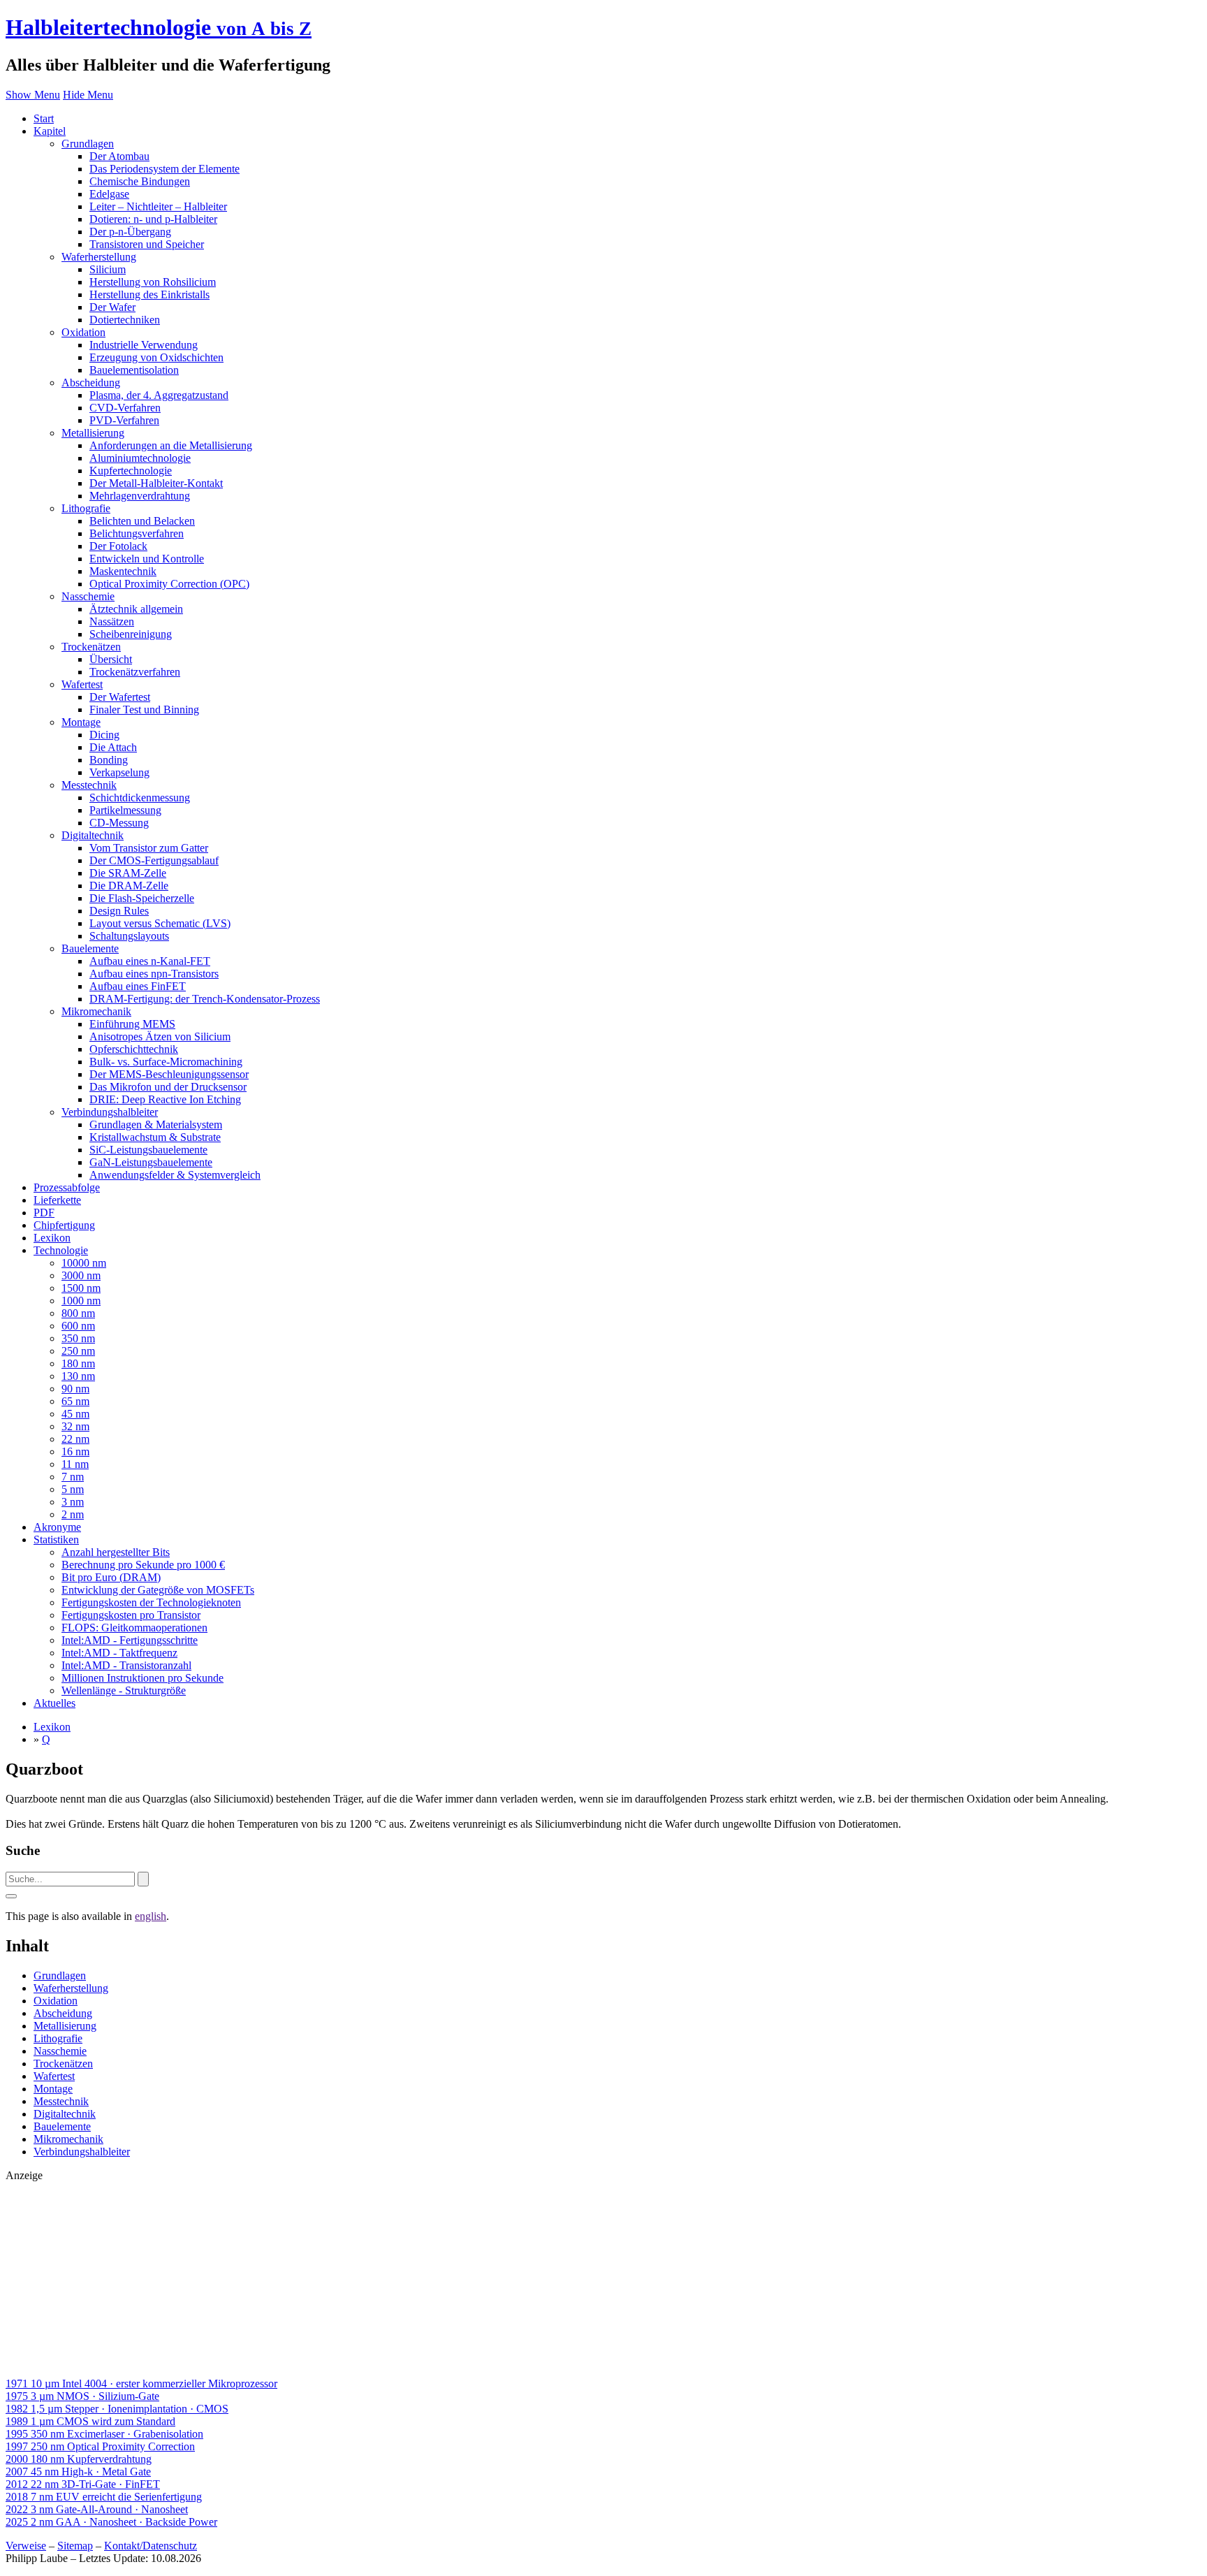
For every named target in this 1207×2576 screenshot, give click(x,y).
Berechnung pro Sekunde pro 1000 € (143, 1565)
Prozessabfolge (67, 1187)
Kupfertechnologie (131, 471)
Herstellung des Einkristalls (149, 294)
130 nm (78, 1376)
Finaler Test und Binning (144, 710)
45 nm (75, 1414)
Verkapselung (119, 772)
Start (44, 118)
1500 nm (81, 1288)
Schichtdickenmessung (140, 798)
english (151, 1916)
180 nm (78, 1363)
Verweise (26, 2546)
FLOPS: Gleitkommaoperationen (134, 1628)
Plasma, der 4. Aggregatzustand (159, 395)
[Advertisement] (425, 2280)
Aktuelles (54, 1703)
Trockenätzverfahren (135, 672)
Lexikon (52, 1238)
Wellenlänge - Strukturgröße (124, 1690)
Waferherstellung (99, 257)
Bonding (109, 760)
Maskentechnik (123, 571)
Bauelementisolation (134, 370)
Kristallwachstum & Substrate (155, 1137)
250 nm (78, 1351)
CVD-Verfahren (125, 408)
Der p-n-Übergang (130, 232)
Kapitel (50, 131)
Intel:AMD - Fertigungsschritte (130, 1640)
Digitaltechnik (93, 835)
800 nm (78, 1313)
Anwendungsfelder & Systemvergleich (175, 1175)
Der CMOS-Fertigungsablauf (154, 860)
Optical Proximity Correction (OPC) (169, 584)
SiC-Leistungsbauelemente (148, 1150)
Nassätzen (112, 621)
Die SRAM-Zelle (128, 873)
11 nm (75, 1464)
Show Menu (33, 95)
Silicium (108, 269)
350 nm (78, 1338)
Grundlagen (88, 144)
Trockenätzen (91, 647)
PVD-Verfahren (124, 420)
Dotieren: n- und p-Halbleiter (153, 219)
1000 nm (81, 1301)
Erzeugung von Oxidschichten (156, 357)
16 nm (75, 1451)
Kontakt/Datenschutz (151, 2546)
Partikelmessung (125, 810)
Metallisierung (93, 433)
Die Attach (113, 747)
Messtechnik (89, 785)
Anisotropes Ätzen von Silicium (160, 1036)
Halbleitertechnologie (159, 27)
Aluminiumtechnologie (140, 458)
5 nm (73, 1489)
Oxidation (83, 332)
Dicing (104, 735)
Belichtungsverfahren (137, 533)
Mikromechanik (96, 1011)
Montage (81, 722)
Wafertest (82, 684)
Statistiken (56, 1540)
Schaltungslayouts (129, 936)
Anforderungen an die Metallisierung (171, 445)
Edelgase (109, 194)
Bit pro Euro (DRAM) (111, 1577)
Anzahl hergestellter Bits (116, 1552)
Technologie (61, 1250)
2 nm (73, 1514)
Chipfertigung (64, 1225)
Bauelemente (90, 948)
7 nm (73, 1477)
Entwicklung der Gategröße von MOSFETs (158, 1590)
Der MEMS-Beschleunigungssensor (169, 1074)
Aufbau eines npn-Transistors (154, 974)
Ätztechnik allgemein (136, 609)
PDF (44, 1213)
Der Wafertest (120, 697)
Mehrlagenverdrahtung (140, 496)
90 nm (75, 1389)
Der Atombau (119, 156)
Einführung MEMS (132, 1024)
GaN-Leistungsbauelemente (151, 1162)
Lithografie (86, 508)
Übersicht (111, 659)
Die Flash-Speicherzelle (142, 898)
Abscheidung (91, 383)
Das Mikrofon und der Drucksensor (168, 1087)
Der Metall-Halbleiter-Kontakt (156, 483)
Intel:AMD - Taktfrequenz (119, 1653)
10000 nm (84, 1263)
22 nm (75, 1439)
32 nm (75, 1426)
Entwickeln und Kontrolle (147, 559)
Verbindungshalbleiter (110, 1112)
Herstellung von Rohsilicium (153, 282)
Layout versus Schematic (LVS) (160, 923)
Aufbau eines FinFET (138, 986)
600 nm (78, 1326)
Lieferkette (57, 1200)
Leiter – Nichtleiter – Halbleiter (158, 206)
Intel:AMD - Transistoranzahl (126, 1665)
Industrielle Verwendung (144, 345)
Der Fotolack (118, 546)
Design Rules (119, 911)
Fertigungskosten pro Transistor (131, 1615)
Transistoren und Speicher (147, 244)
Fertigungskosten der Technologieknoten (151, 1602)
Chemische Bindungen (140, 181)
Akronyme (57, 1527)
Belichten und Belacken (142, 521)
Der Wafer (112, 307)
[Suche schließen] (11, 1896)
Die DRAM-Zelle (129, 886)
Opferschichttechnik (134, 1049)
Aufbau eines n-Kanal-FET (150, 961)
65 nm (75, 1401)
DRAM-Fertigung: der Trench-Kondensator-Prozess (205, 999)
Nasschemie (88, 596)
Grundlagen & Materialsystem (156, 1125)
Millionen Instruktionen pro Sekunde (142, 1678)
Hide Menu (88, 95)
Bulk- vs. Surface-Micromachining (166, 1062)
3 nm (73, 1502)
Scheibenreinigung (131, 634)
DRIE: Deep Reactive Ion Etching (165, 1099)
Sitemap (75, 2546)
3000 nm (81, 1275)
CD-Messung (119, 823)
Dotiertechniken (125, 320)
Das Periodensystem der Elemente (164, 169)
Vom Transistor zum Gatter (149, 848)
